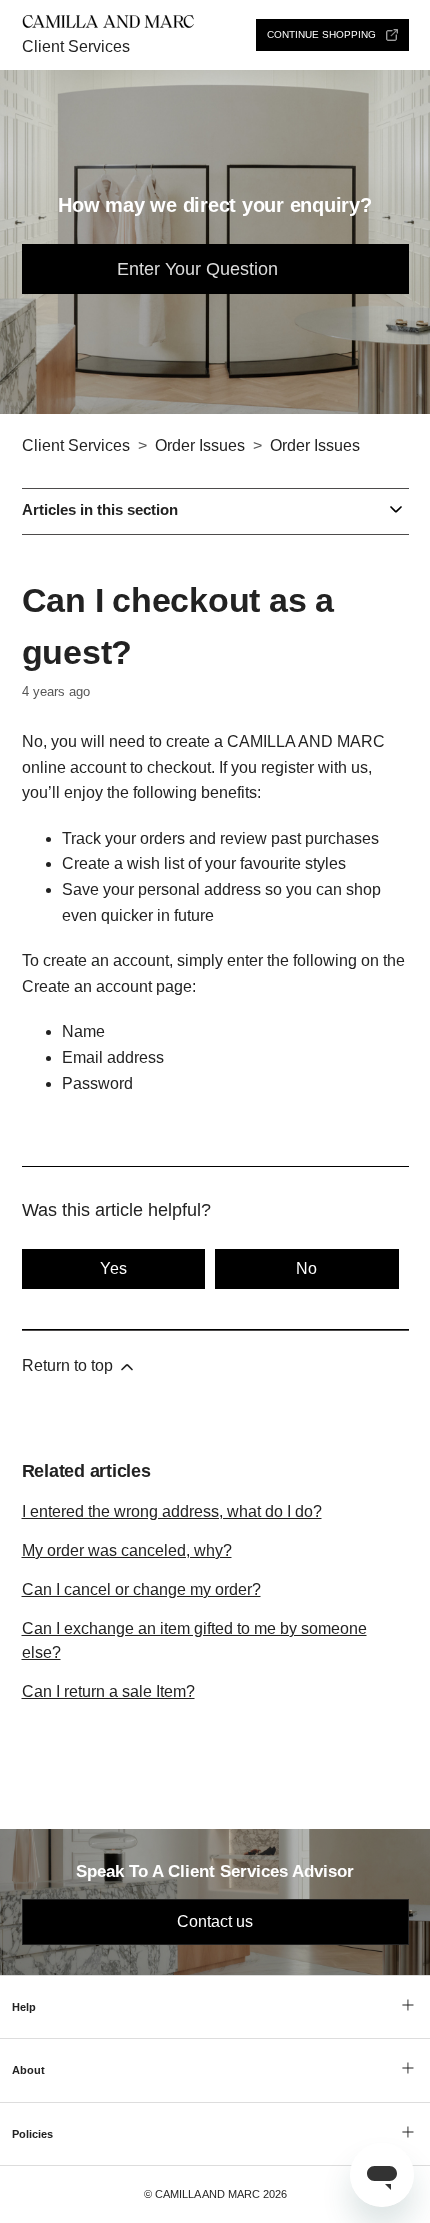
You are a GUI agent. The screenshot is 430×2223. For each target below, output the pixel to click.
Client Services (76, 46)
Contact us (215, 1921)
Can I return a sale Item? (108, 1691)
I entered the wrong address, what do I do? (172, 1511)
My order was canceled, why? (127, 1550)
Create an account (87, 986)
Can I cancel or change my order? (141, 1589)
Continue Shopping (321, 34)
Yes (113, 1268)
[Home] (108, 23)
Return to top (69, 1365)
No (306, 1268)
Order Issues (200, 445)
